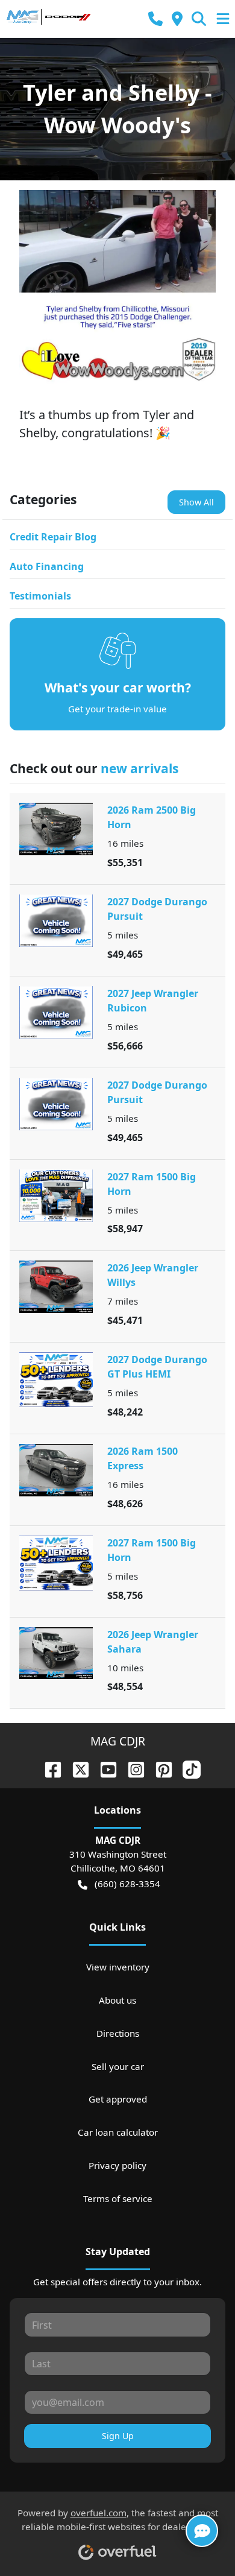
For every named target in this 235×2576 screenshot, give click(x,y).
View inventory (118, 1967)
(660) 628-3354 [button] (127, 1884)
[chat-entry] (202, 2531)
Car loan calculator (118, 2132)
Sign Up (118, 2436)
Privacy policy (117, 2165)
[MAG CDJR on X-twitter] (76, 1768)
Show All (196, 502)
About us (117, 2000)
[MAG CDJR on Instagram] (131, 1768)
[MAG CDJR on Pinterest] (159, 1768)
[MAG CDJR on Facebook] (48, 1768)
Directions (118, 2033)
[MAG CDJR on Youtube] (104, 1768)
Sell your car (118, 2066)
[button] (155, 19)
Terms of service (118, 2198)
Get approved (118, 2099)
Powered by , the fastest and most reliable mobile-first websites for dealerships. (118, 2520)
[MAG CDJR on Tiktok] (187, 1768)
